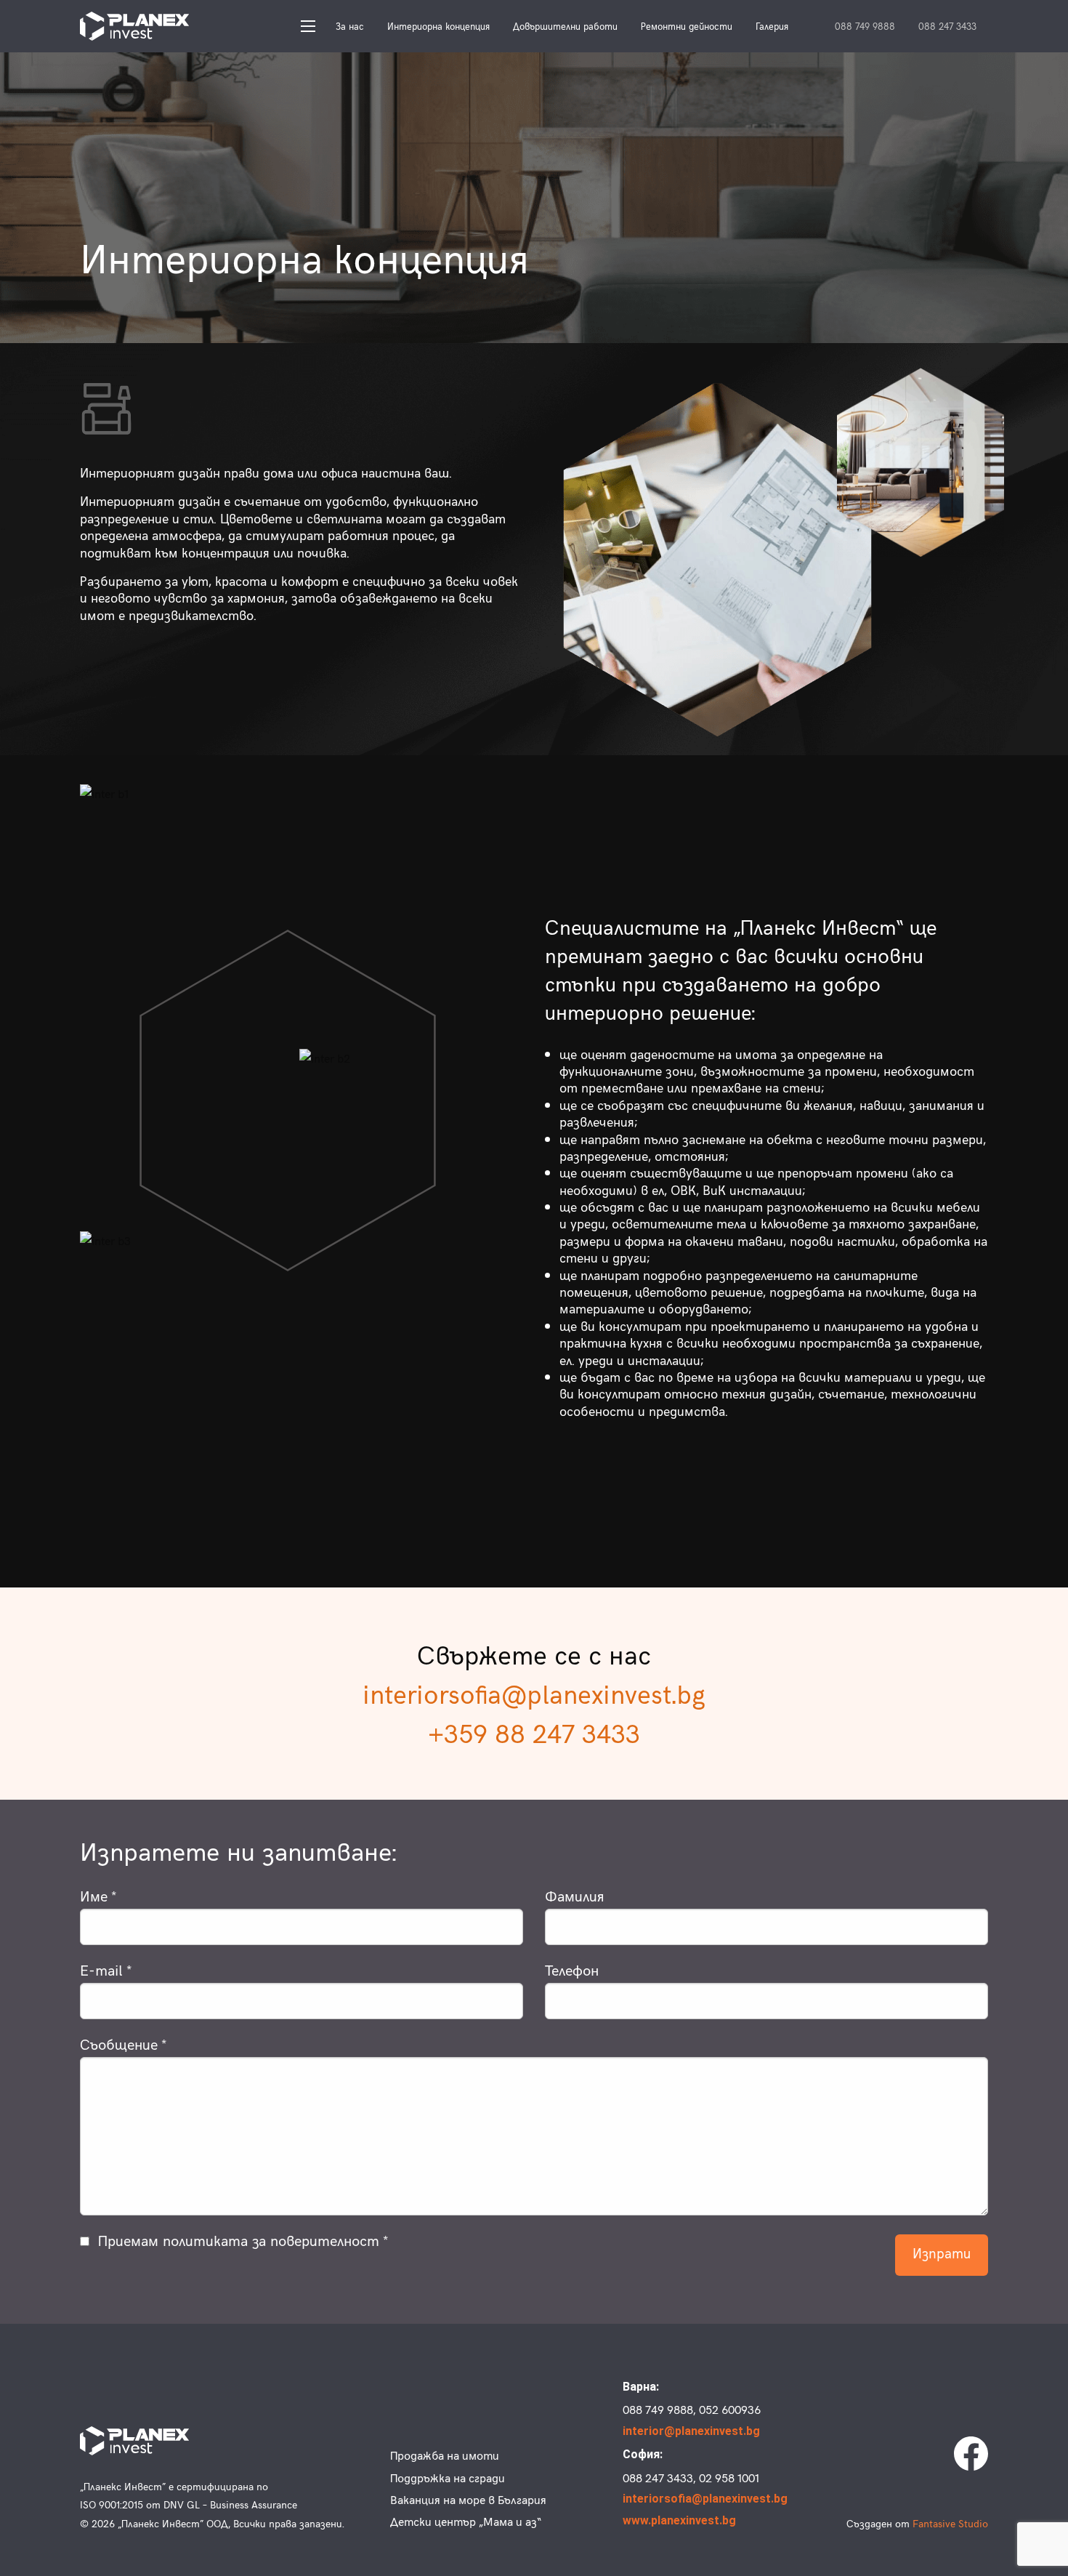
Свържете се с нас (534, 1654)
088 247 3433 (947, 27)
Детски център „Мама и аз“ (466, 2521)
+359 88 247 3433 (534, 1732)
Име (94, 1895)
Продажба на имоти (445, 2455)
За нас (350, 26)
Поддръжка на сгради (448, 2477)
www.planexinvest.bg (679, 2520)
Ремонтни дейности (687, 26)
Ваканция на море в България (468, 2499)
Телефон (572, 1969)
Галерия (772, 26)
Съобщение (119, 2044)
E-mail (101, 1969)
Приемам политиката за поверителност (239, 2240)
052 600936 (730, 2409)
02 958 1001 (729, 2477)
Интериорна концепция (438, 26)
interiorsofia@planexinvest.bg (534, 1693)
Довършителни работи (565, 26)
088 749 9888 (865, 27)
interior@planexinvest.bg (689, 2431)
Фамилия (575, 1895)
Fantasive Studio (950, 2523)
